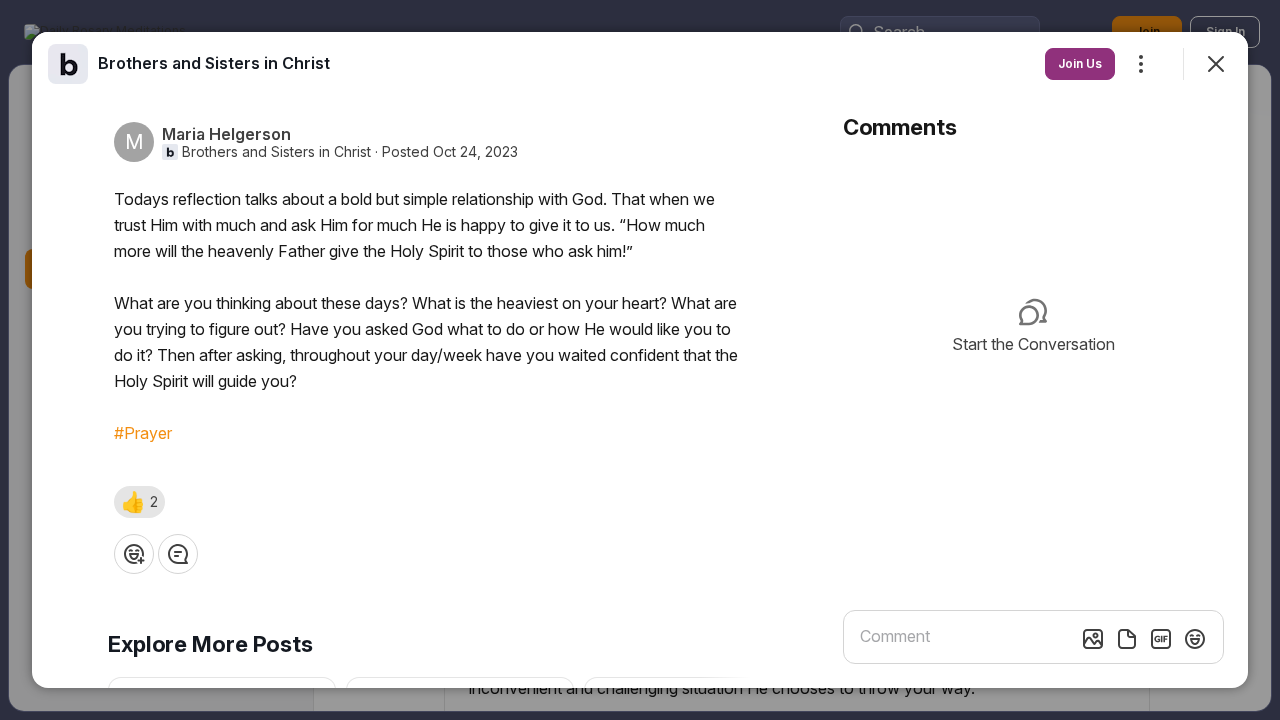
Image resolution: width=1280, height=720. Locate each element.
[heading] (214, 63)
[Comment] (178, 554)
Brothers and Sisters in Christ (276, 152)
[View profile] (68, 64)
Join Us (1080, 63)
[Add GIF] (1161, 639)
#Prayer (143, 433)
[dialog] (640, 360)
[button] (139, 502)
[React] (134, 554)
